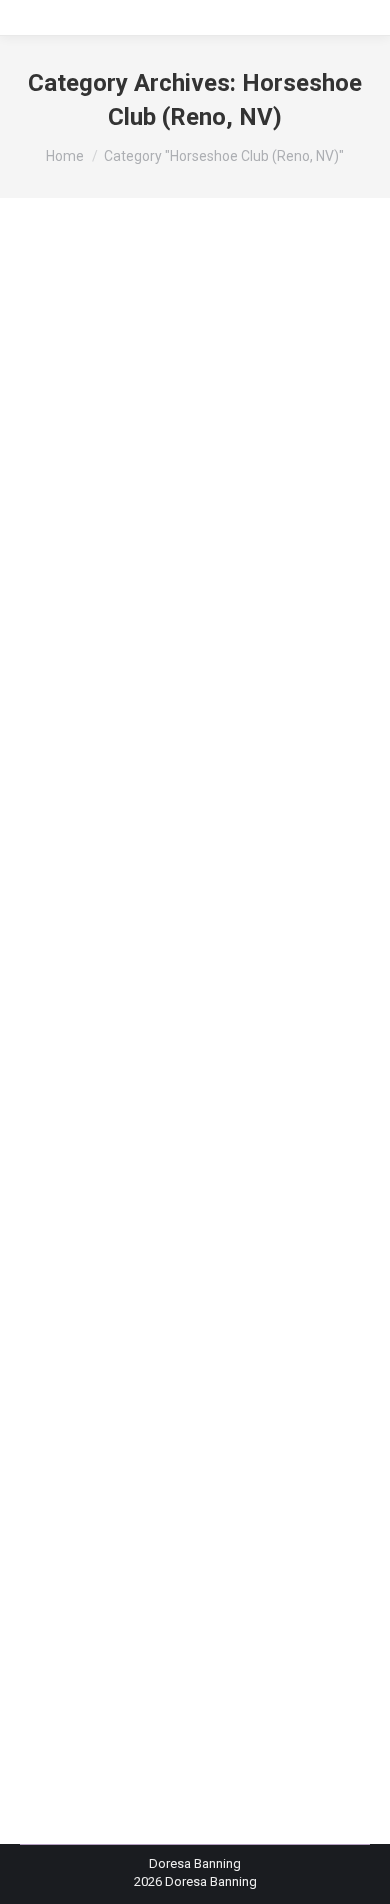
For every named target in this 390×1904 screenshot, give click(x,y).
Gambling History (202, 632)
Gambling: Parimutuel (186, 650)
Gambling (119, 632)
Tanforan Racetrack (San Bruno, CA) (176, 777)
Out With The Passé (134, 1361)
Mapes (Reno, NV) (148, 741)
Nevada (229, 741)
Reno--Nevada (154, 759)
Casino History (147, 541)
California (72, 541)
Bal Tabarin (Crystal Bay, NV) (125, 486)
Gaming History (215, 668)
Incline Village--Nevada (178, 704)
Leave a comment (96, 832)
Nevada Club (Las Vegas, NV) (196, 1448)
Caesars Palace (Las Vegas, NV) (193, 522)
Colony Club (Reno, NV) (180, 1412)
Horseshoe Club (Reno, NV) (192, 1430)
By (99, 814)
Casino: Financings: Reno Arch (132, 1394)
